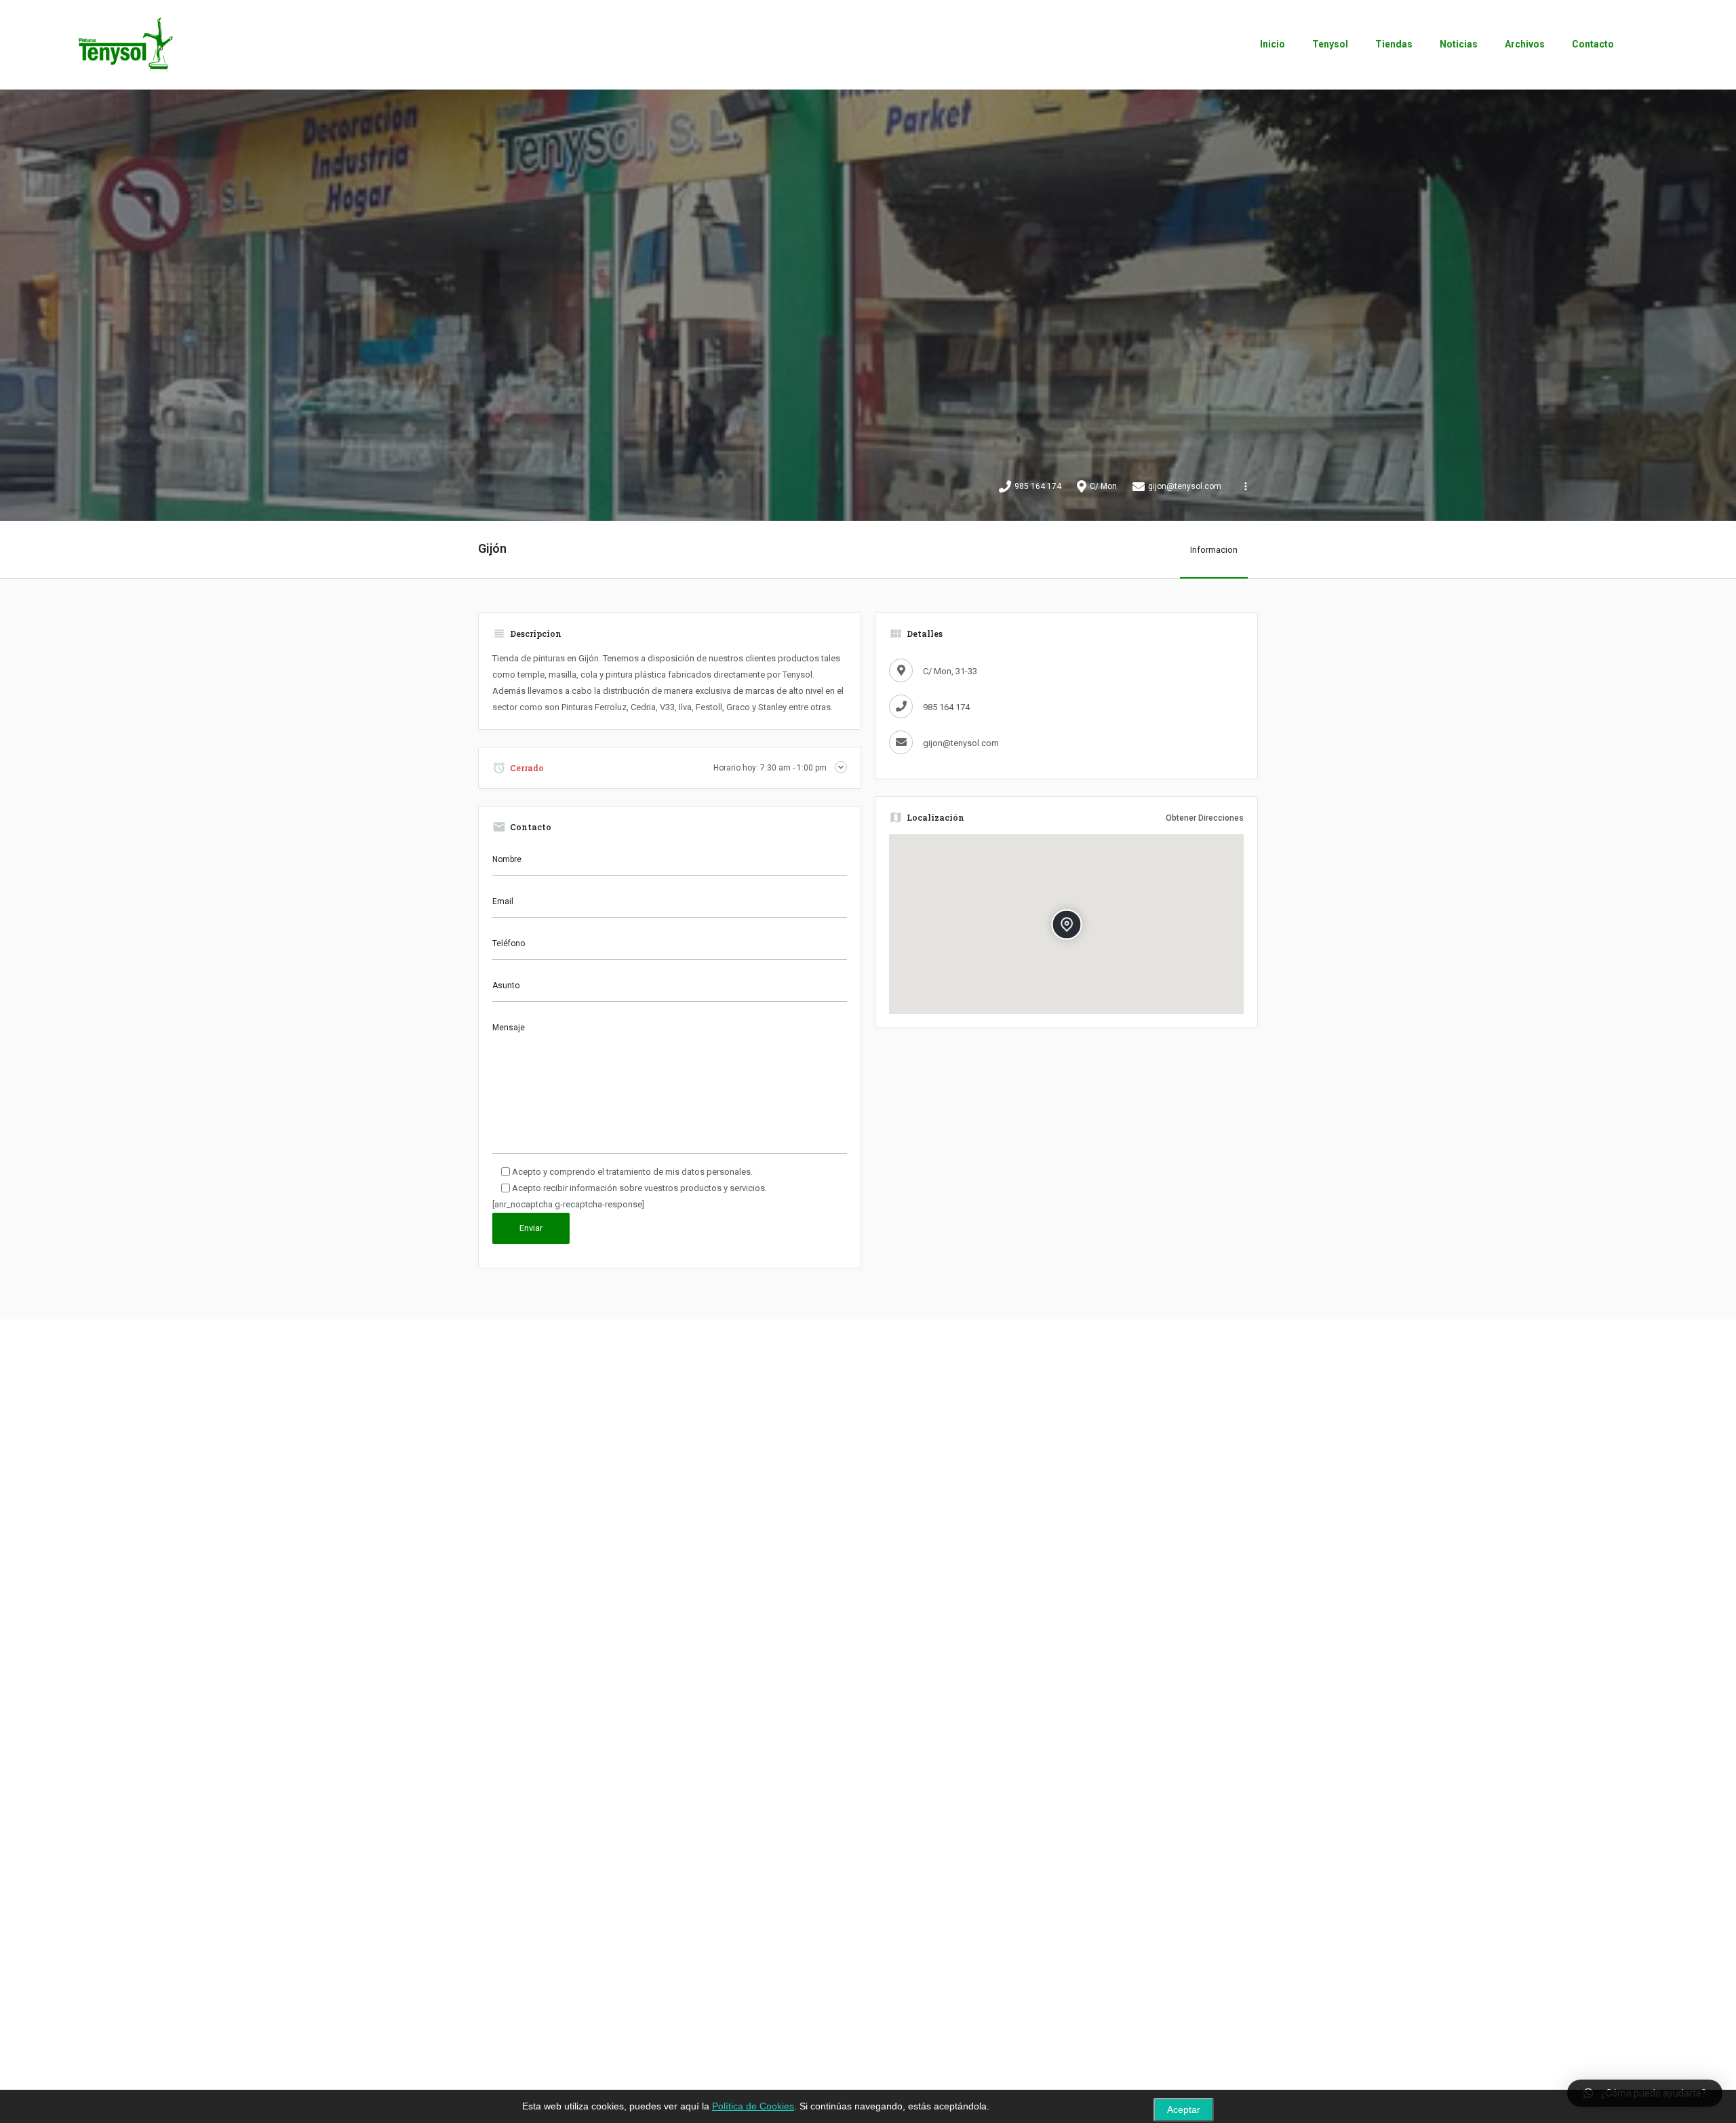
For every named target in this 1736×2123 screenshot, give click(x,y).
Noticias (1459, 44)
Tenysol (1330, 44)
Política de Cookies (753, 2106)
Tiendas (1394, 44)
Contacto (1593, 44)
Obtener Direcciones (1205, 818)
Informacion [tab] (1214, 550)
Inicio (1273, 44)
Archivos (1525, 44)
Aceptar (1184, 2110)
